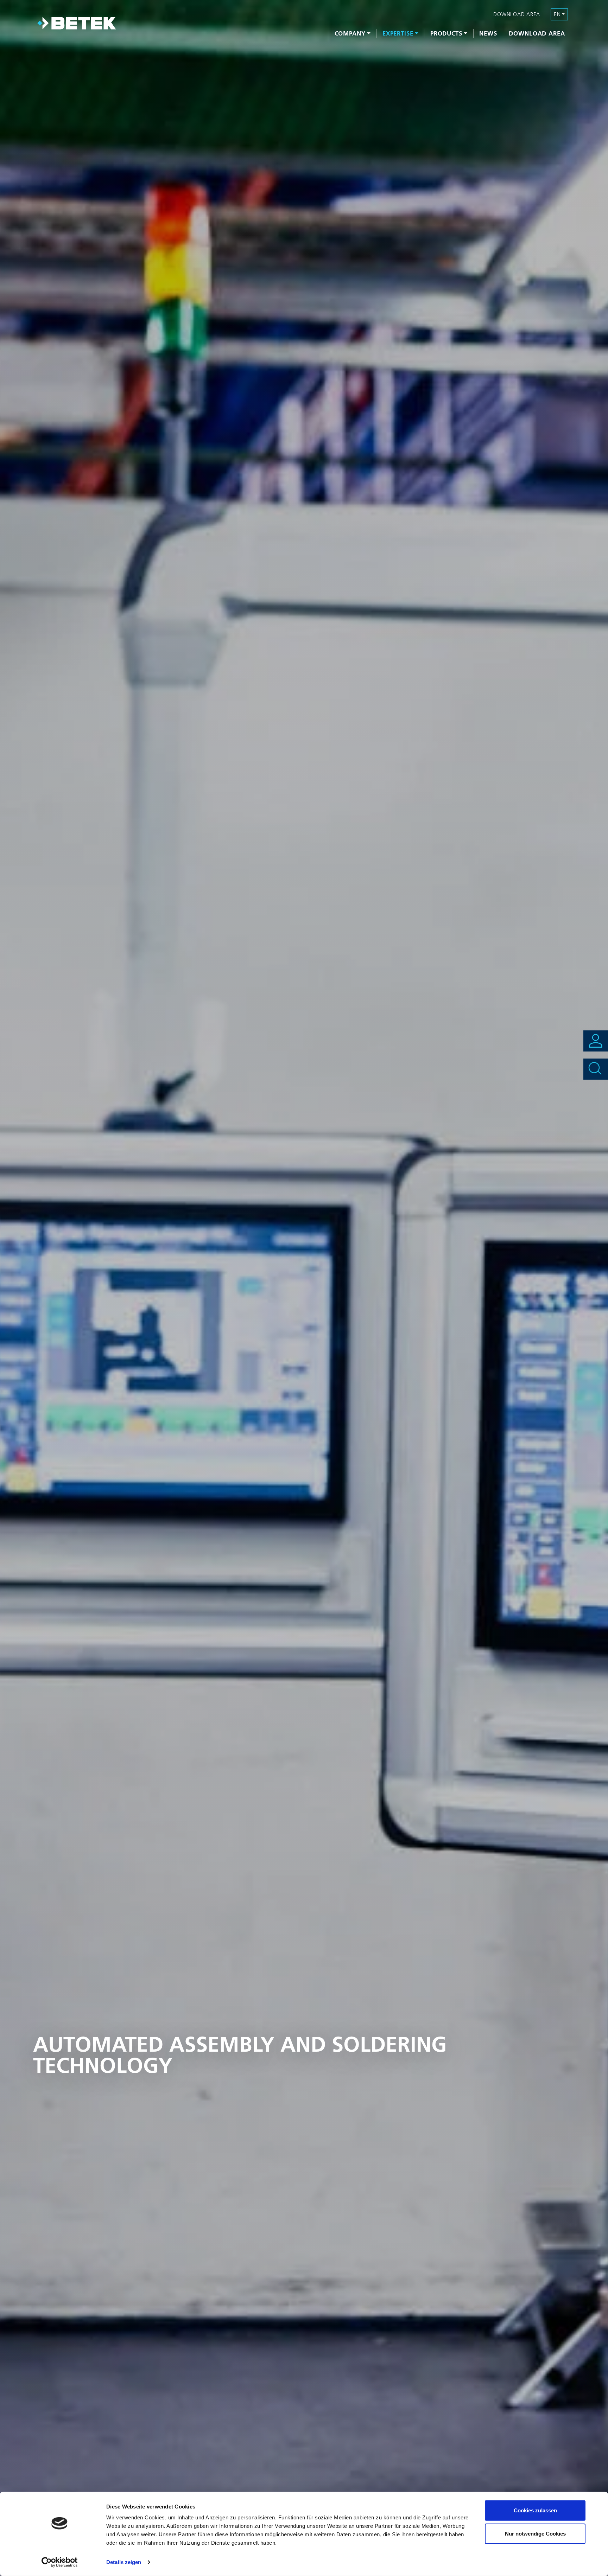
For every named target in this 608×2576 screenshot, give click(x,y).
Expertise (398, 33)
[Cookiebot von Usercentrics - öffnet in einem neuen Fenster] (60, 2562)
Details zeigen (124, 2562)
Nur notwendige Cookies (535, 2533)
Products (446, 33)
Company (350, 33)
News (488, 33)
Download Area (537, 33)
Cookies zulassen (535, 2510)
